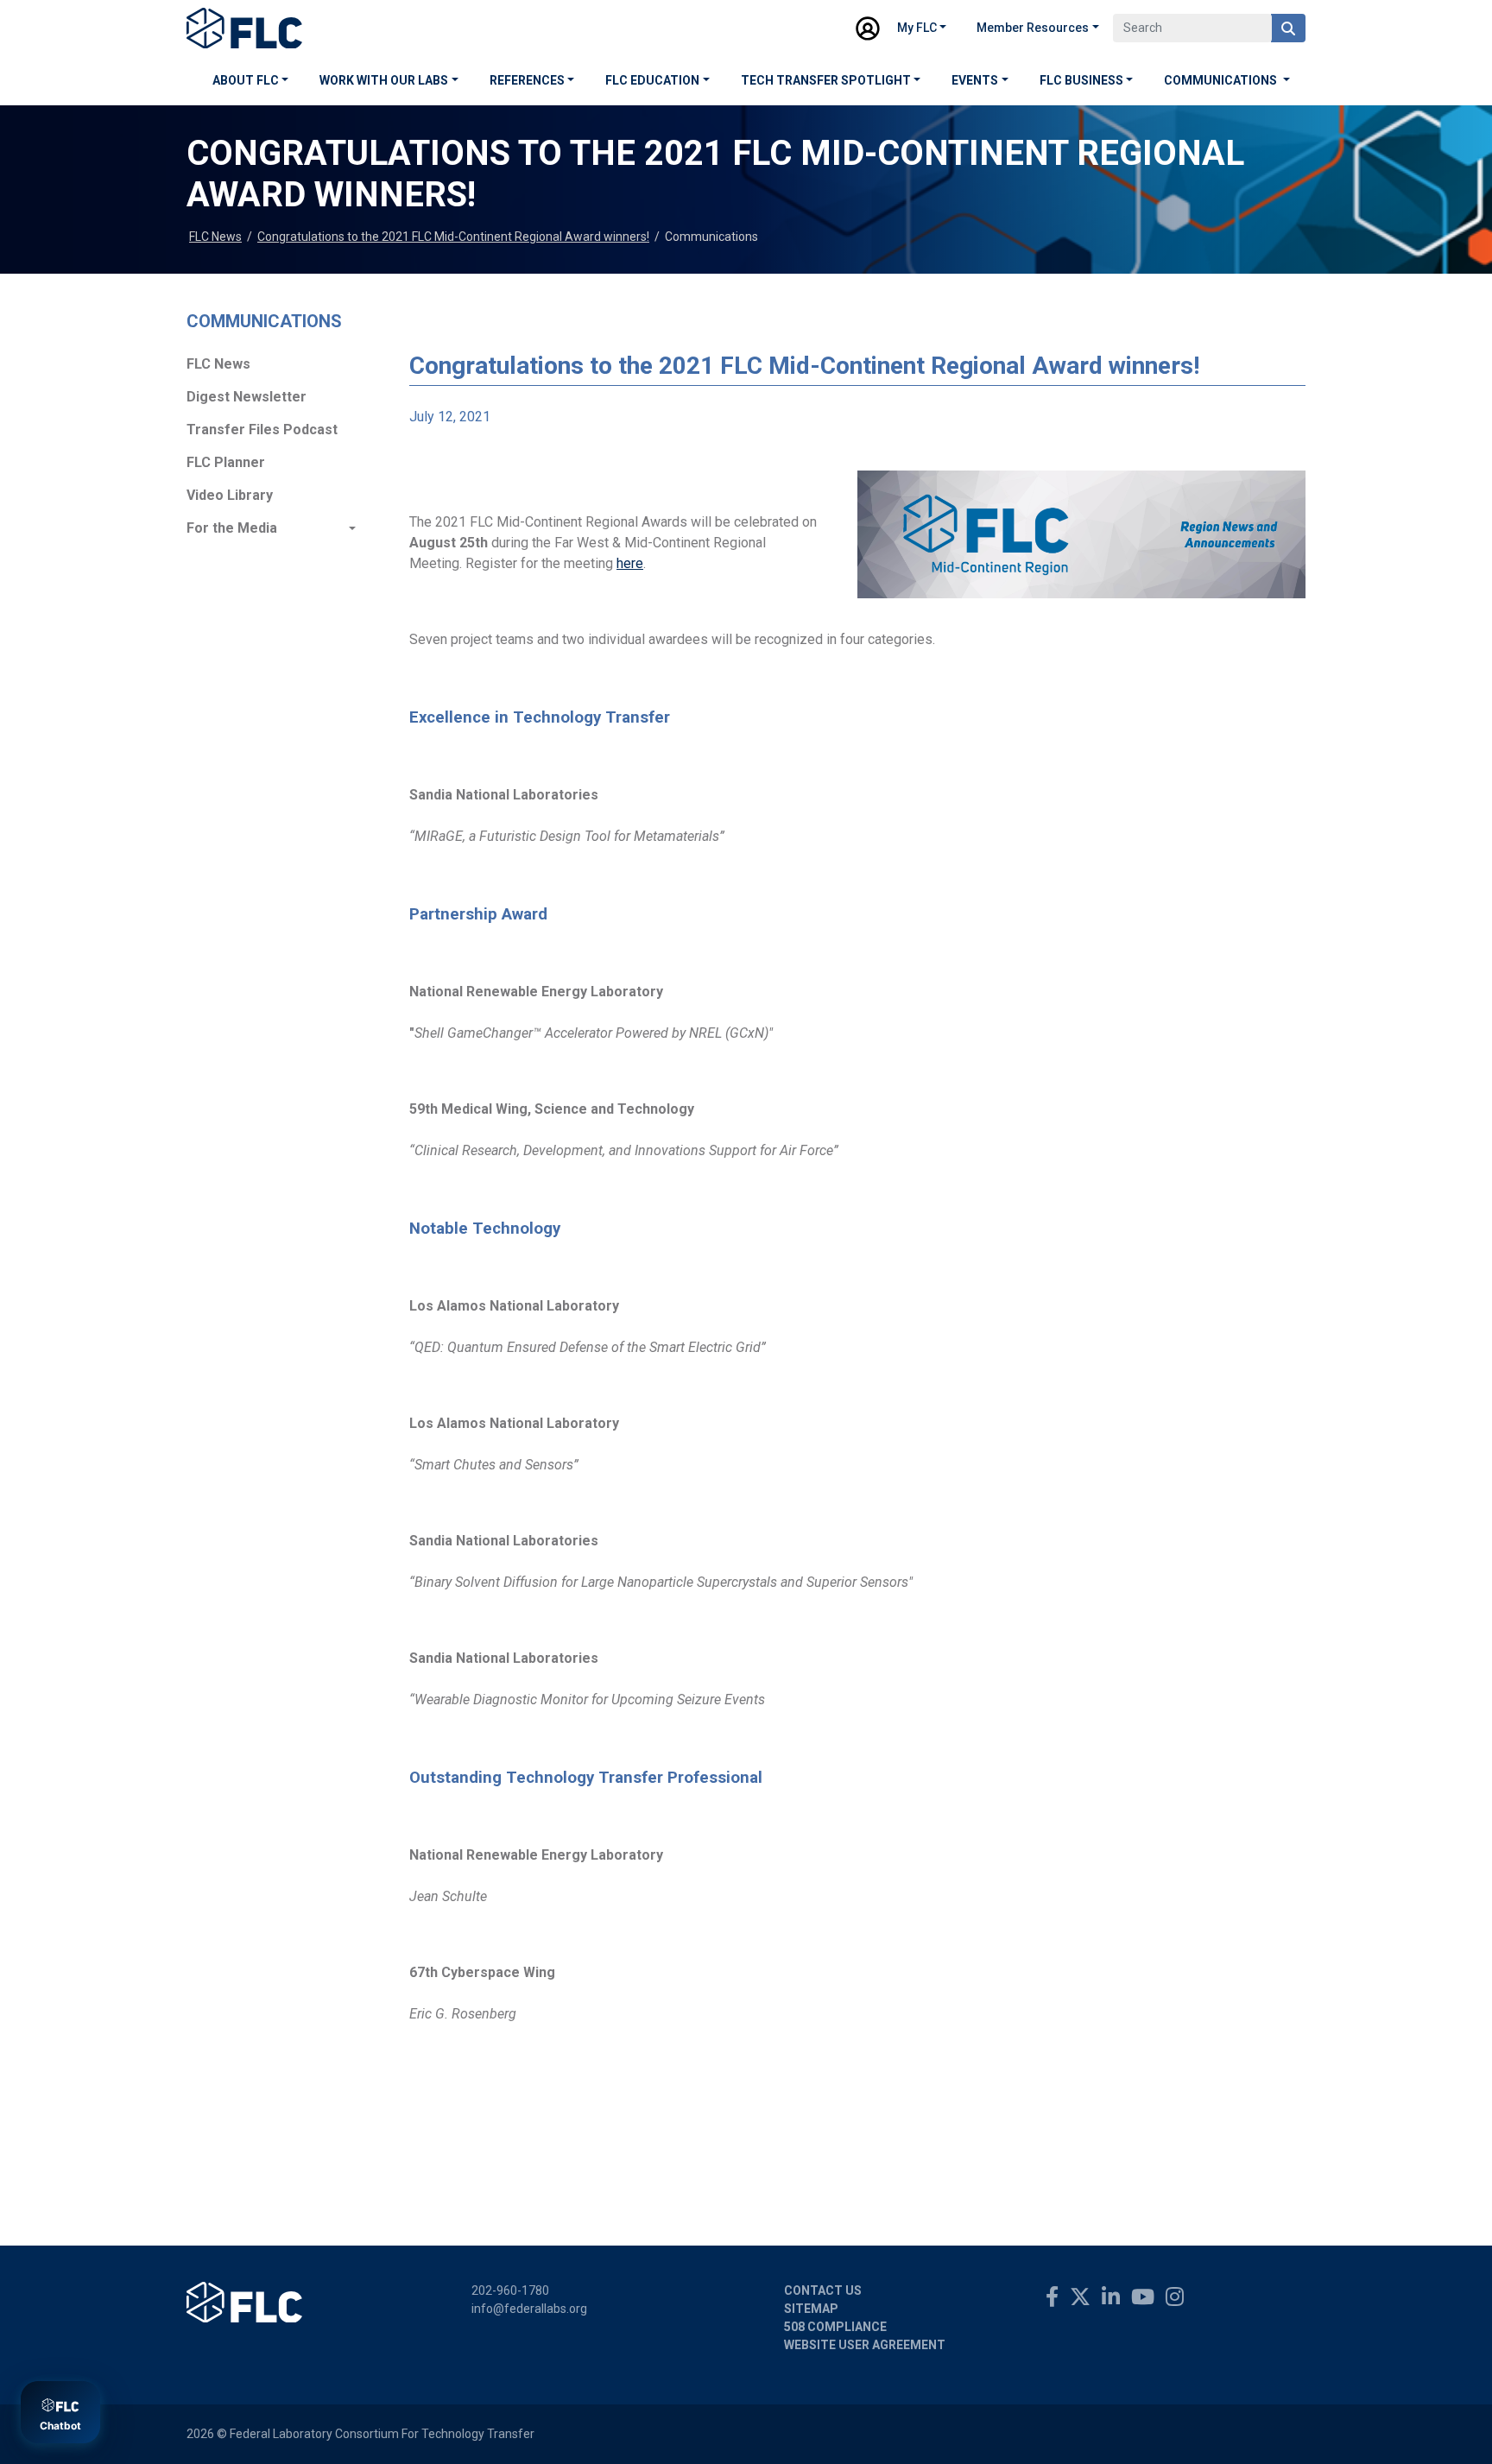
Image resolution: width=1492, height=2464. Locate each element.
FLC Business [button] (1081, 80)
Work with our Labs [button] (384, 80)
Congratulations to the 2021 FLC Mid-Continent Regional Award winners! (453, 237)
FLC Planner (226, 462)
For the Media (232, 528)
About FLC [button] (246, 80)
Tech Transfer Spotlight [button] (826, 80)
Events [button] (975, 80)
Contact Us (823, 2290)
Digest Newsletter (247, 397)
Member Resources (1033, 28)
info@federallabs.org (529, 2309)
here (630, 563)
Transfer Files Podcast (262, 430)
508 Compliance (835, 2327)
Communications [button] (1222, 80)
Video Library (230, 495)
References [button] (527, 80)
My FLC (917, 28)
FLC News (215, 237)
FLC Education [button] (652, 80)
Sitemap (811, 2309)
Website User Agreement (865, 2345)
